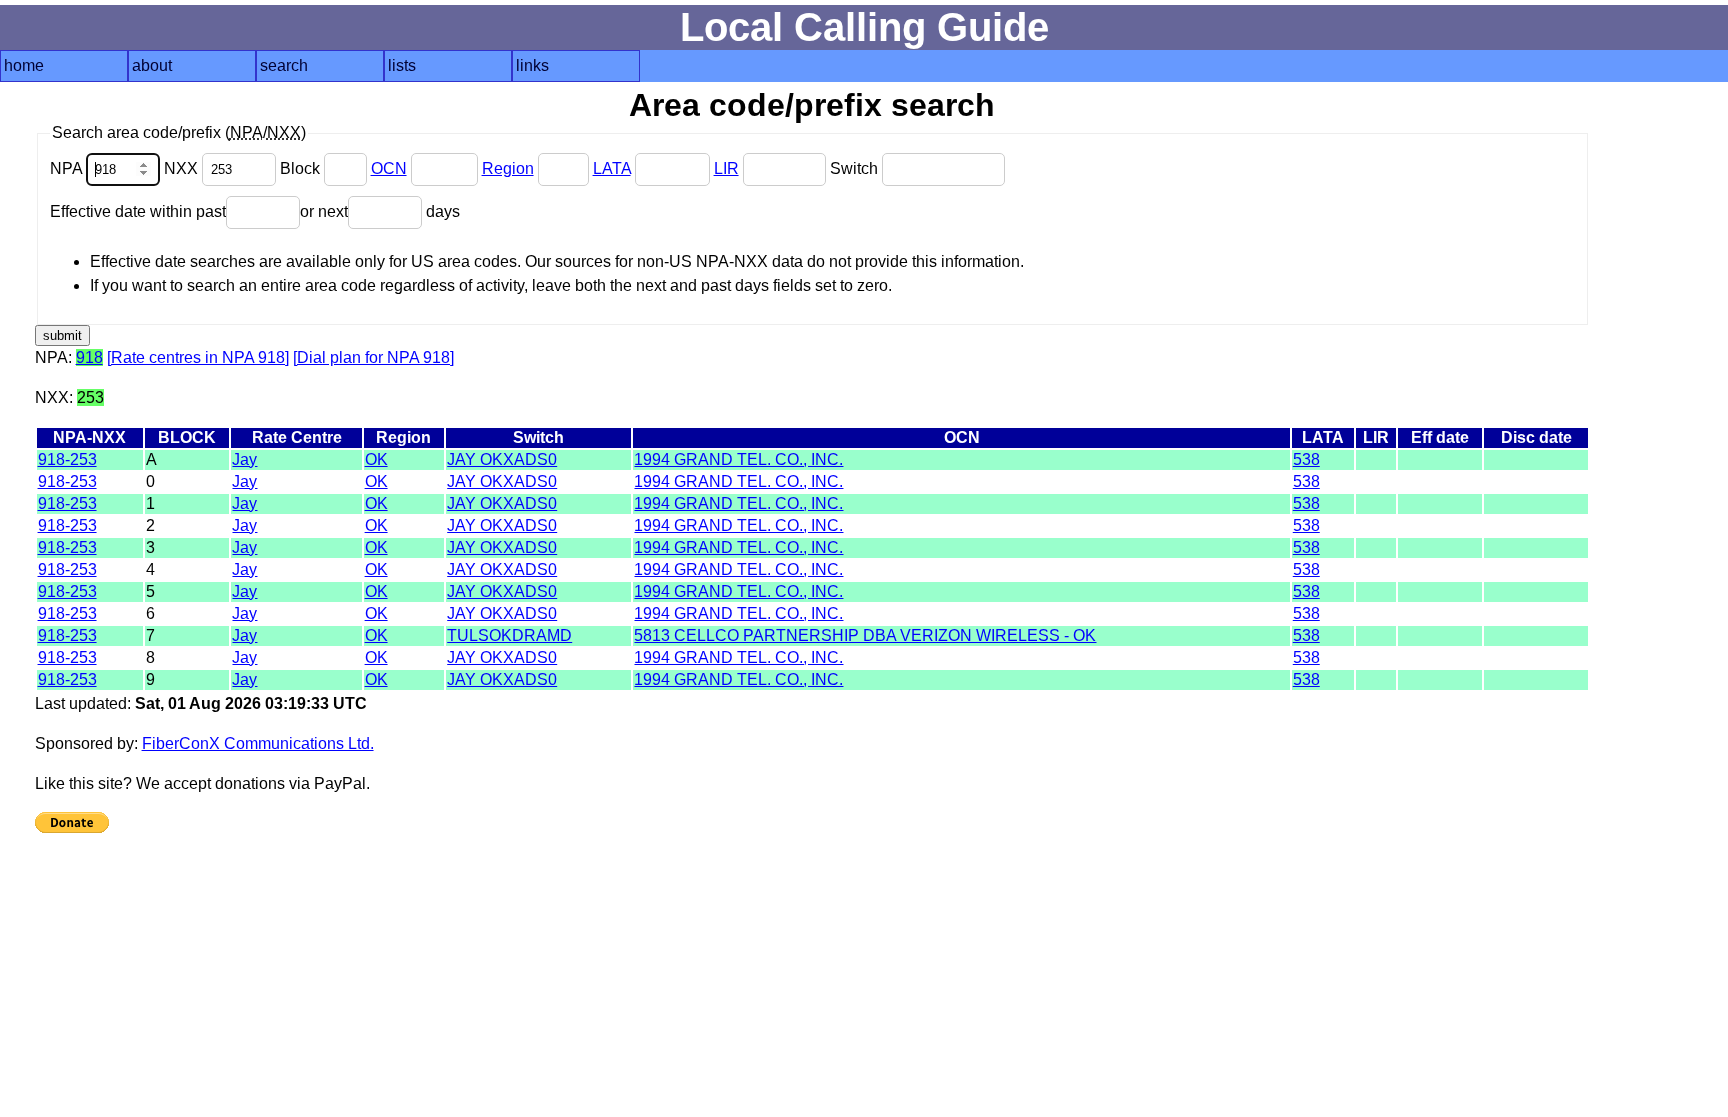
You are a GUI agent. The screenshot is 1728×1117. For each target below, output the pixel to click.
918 (89, 357)
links (532, 65)
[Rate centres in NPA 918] (198, 357)
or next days (380, 211)
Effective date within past (138, 211)
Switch (856, 168)
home (24, 65)
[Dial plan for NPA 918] (373, 357)
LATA (612, 168)
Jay (244, 459)
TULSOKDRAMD (509, 635)
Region (508, 168)
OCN (389, 168)
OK (376, 459)
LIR (726, 168)
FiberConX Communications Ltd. (258, 743)
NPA (68, 168)
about (152, 65)
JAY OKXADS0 (502, 459)
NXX (183, 168)
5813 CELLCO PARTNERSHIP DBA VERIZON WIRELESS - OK (865, 635)
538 (1306, 459)
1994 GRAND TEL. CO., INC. (738, 459)
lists (402, 65)
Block (302, 168)
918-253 (67, 459)
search (284, 65)
